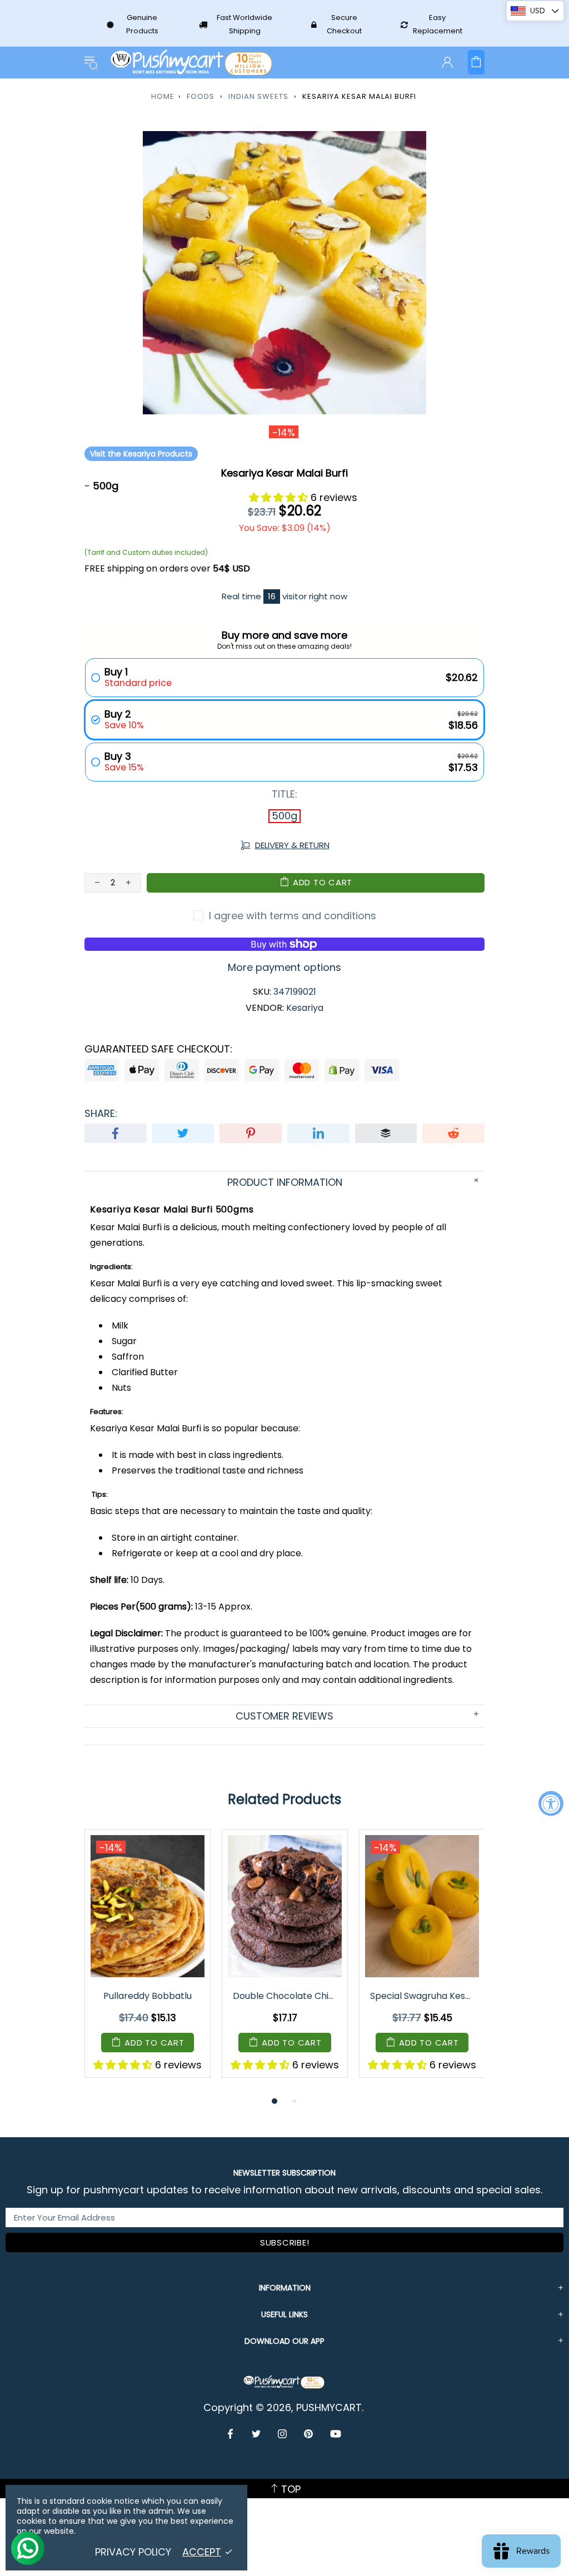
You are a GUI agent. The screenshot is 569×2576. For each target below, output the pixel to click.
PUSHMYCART (192, 62)
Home (163, 96)
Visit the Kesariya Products (141, 454)
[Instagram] (283, 2434)
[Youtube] (336, 2434)
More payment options (284, 968)
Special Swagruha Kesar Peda (423, 1996)
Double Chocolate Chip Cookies (286, 1996)
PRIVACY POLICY (133, 2552)
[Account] (447, 62)
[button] (280, 497)
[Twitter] (256, 2434)
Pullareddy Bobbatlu (148, 1996)
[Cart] (476, 62)
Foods (201, 96)
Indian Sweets (258, 96)
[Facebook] (231, 2434)
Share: (101, 1114)
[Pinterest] (309, 2434)
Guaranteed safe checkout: (158, 1049)
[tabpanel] (148, 1962)
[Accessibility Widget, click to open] (551, 1803)
